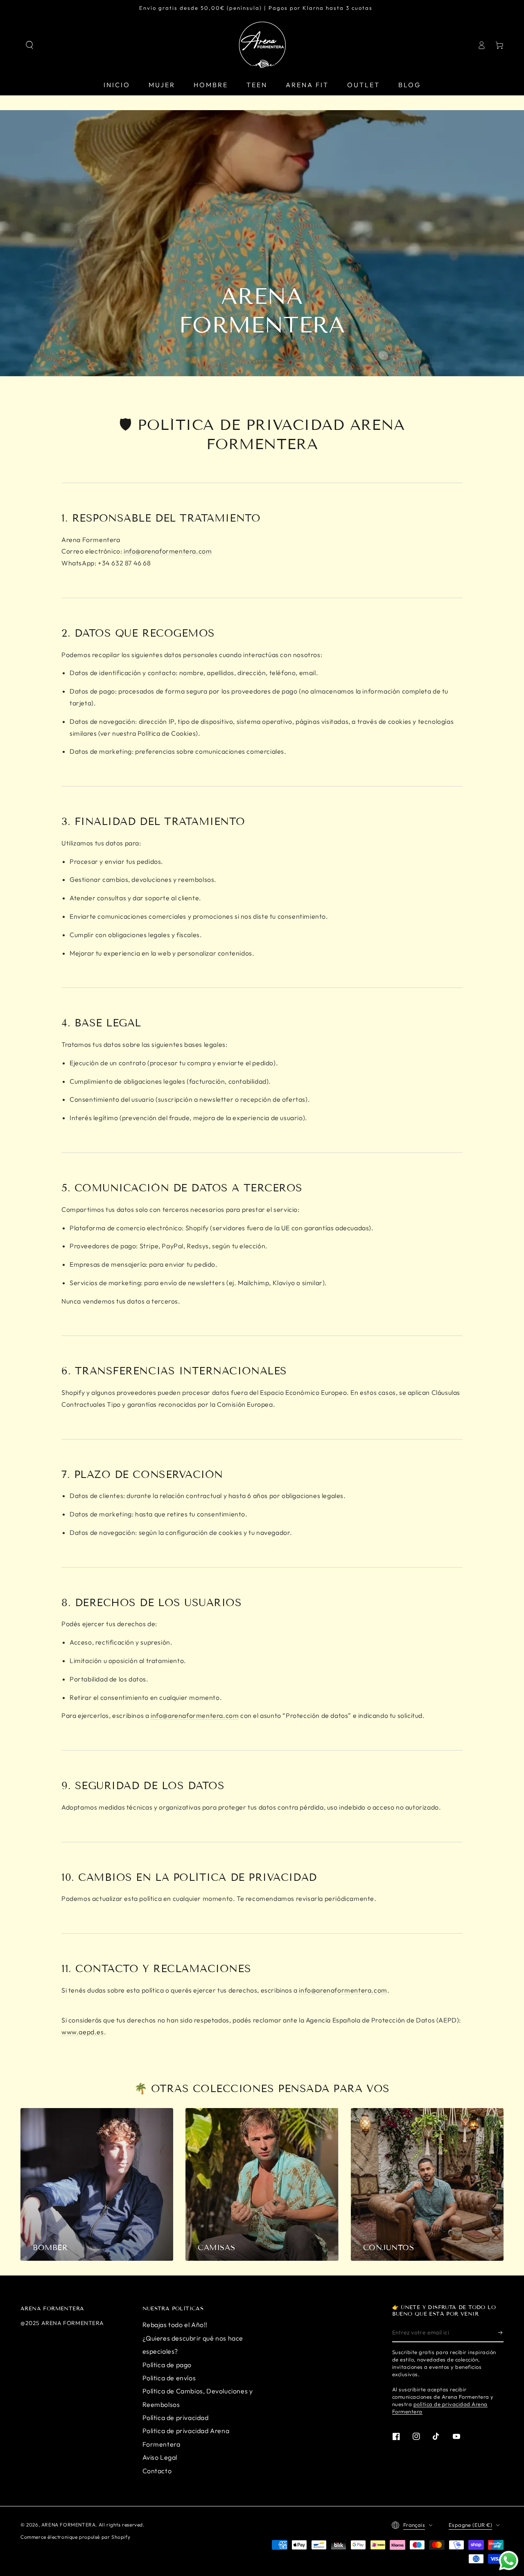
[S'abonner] (501, 2333)
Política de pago (167, 2365)
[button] (29, 45)
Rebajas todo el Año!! (175, 2325)
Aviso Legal (160, 2457)
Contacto (157, 2471)
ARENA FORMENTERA (69, 2525)
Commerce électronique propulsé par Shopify (75, 2537)
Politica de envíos (169, 2378)
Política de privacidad (176, 2418)
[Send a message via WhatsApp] (509, 2561)
